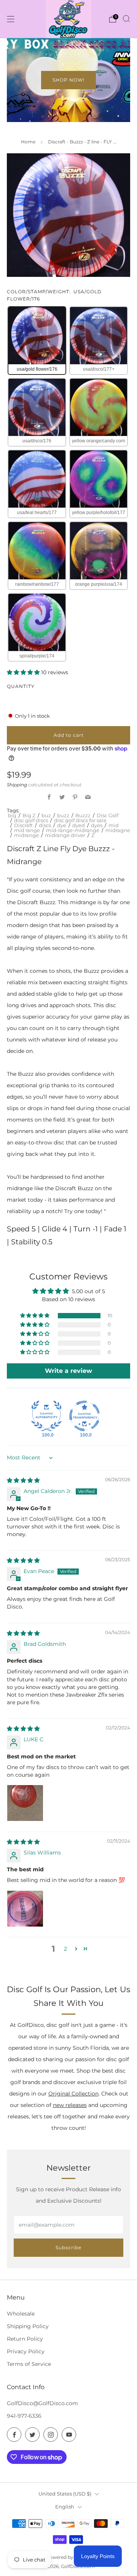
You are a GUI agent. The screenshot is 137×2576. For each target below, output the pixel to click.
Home (28, 142)
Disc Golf (108, 815)
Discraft (23, 825)
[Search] (126, 19)
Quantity (21, 686)
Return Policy (25, 2339)
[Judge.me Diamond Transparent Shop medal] (84, 1416)
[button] (24, 672)
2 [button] (65, 1949)
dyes (97, 825)
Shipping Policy (28, 2326)
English (65, 2507)
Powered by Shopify (69, 2557)
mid (114, 825)
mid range (27, 830)
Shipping (17, 785)
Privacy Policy (26, 2351)
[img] (23, 1480)
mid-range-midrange (73, 830)
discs (45, 825)
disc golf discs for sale (80, 820)
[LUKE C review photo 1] (25, 1803)
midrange (26, 835)
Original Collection (73, 2094)
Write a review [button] (68, 1371)
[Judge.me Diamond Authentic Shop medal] (46, 1416)
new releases (70, 2105)
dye (62, 825)
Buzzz (83, 815)
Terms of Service (29, 2364)
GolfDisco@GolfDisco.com (42, 2403)
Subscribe (68, 2247)
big (12, 815)
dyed (79, 825)
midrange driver (65, 835)
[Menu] (11, 19)
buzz (63, 815)
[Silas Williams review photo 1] (25, 1909)
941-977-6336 (24, 2416)
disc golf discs (31, 820)
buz (46, 815)
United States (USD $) (65, 2494)
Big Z (29, 815)
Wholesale (21, 2314)
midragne (118, 830)
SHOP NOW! (68, 80)
